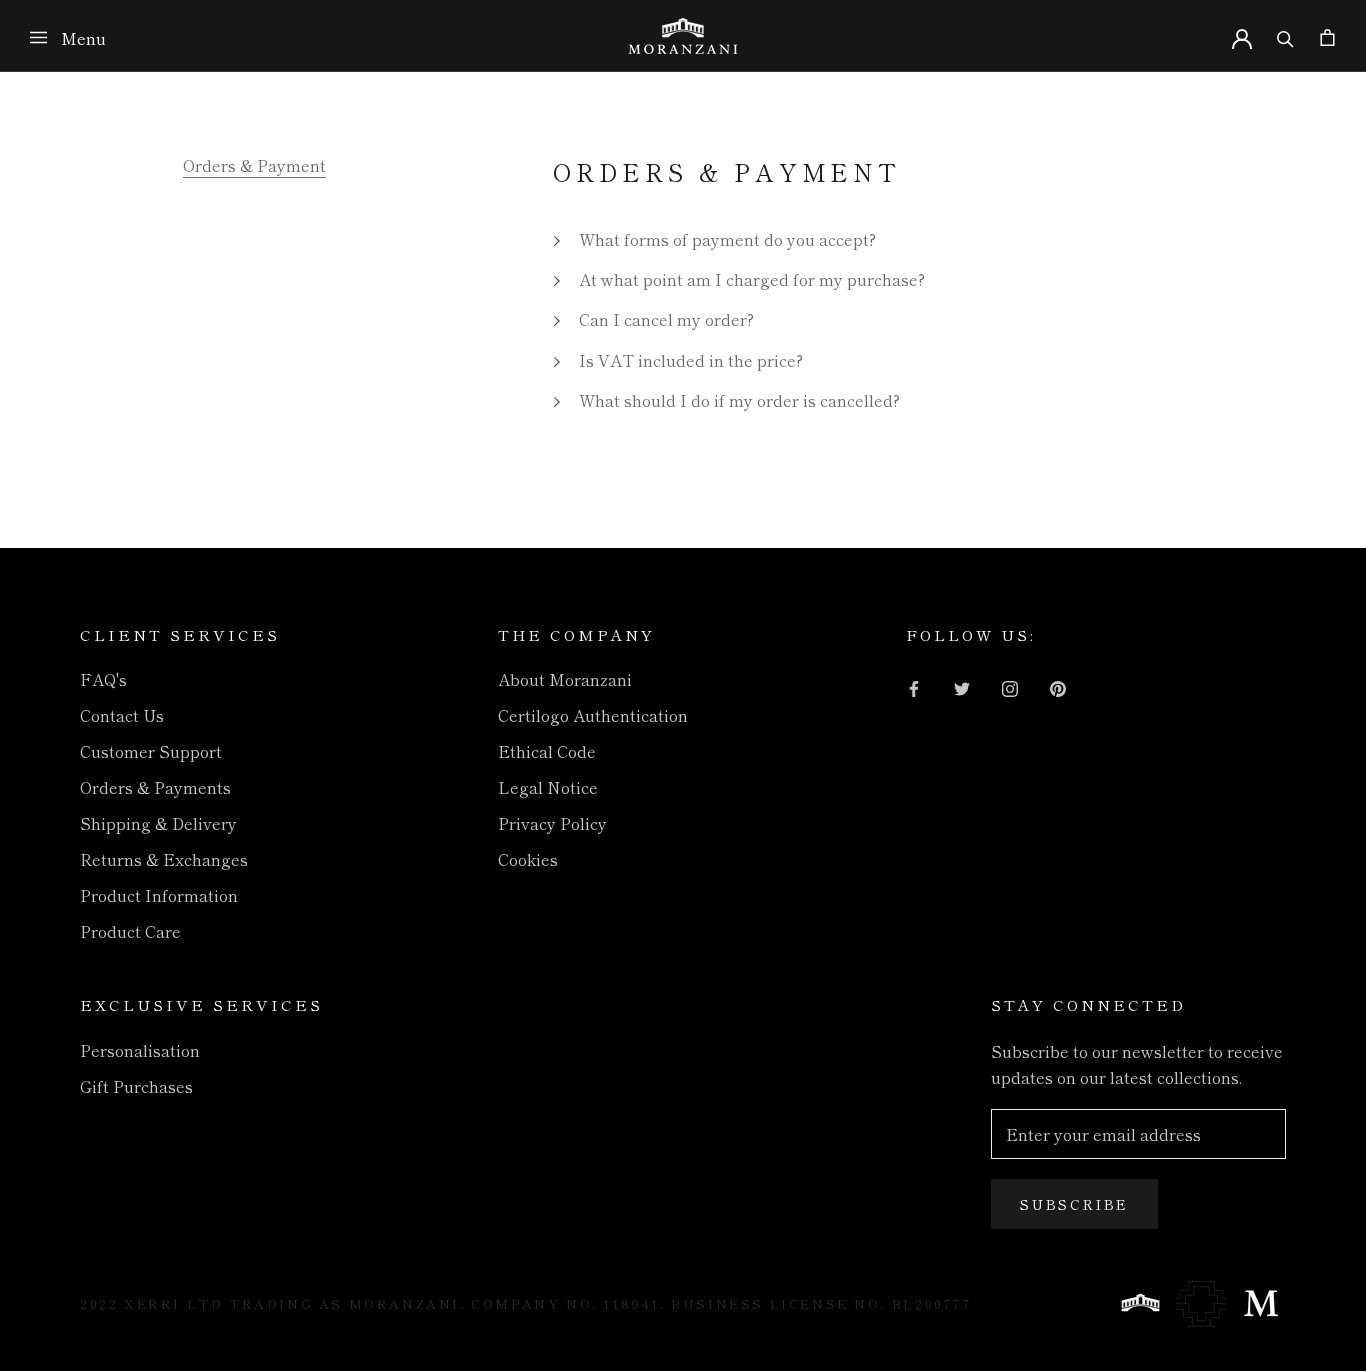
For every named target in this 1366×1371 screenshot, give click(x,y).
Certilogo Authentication (593, 715)
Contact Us (122, 715)
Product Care (130, 931)
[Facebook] (914, 686)
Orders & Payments (155, 787)
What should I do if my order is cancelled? (739, 400)
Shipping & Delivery (158, 823)
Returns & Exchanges (164, 859)
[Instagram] (1010, 686)
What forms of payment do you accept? (727, 239)
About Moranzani (565, 679)
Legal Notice (548, 787)
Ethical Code (547, 751)
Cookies (528, 859)
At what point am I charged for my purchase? (752, 279)
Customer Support (151, 751)
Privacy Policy (552, 823)
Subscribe (1074, 1204)
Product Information (159, 895)
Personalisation (140, 1050)
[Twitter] (962, 686)
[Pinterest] (1058, 686)
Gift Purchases (136, 1086)
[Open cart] (1327, 36)
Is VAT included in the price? (691, 360)
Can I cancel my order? (666, 319)
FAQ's (103, 679)
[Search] (1285, 36)
